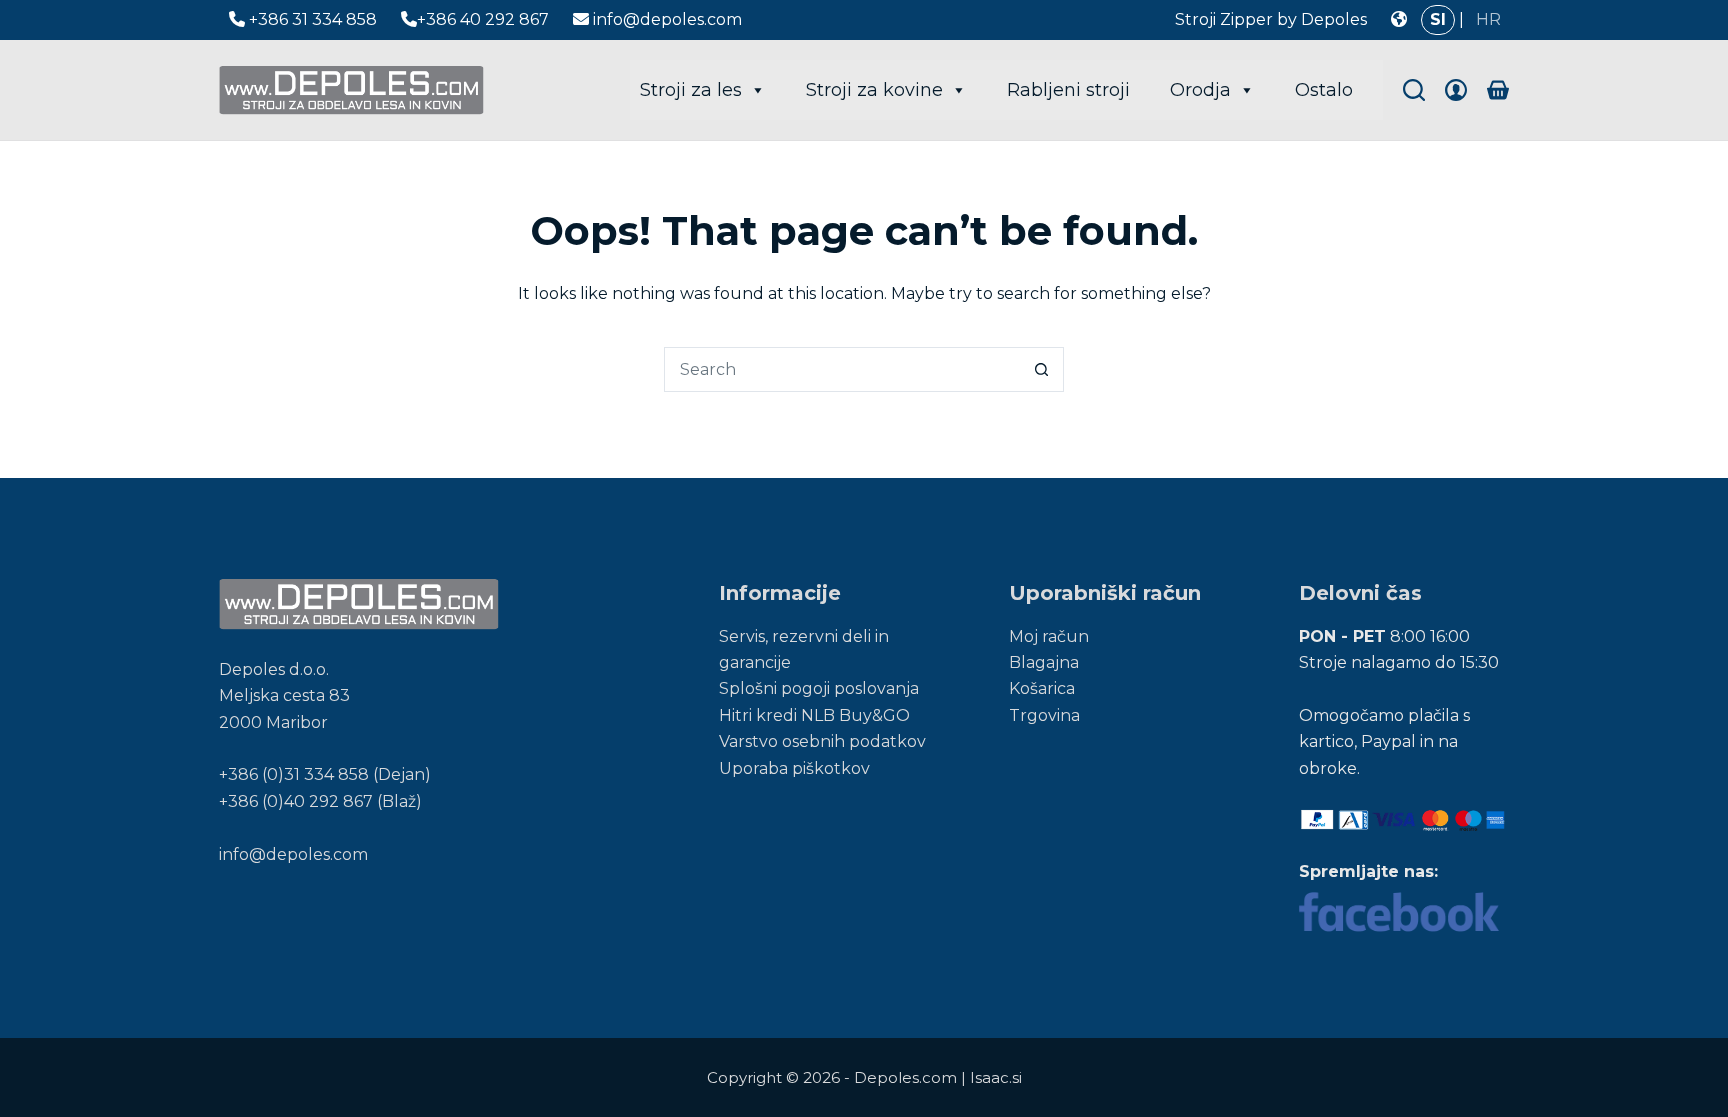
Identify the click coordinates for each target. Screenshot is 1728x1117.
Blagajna (1044, 662)
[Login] (1456, 90)
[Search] (1414, 90)
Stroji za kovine (874, 90)
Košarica (1042, 688)
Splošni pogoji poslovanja (819, 688)
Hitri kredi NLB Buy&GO (814, 715)
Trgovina (1044, 715)
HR (1488, 19)
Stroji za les (691, 90)
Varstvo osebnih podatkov (822, 741)
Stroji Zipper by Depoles (1271, 19)
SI (1438, 19)
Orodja (1200, 90)
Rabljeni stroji (1068, 90)
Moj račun (1049, 636)
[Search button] (1041, 369)
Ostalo (1324, 90)
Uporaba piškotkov (794, 768)
